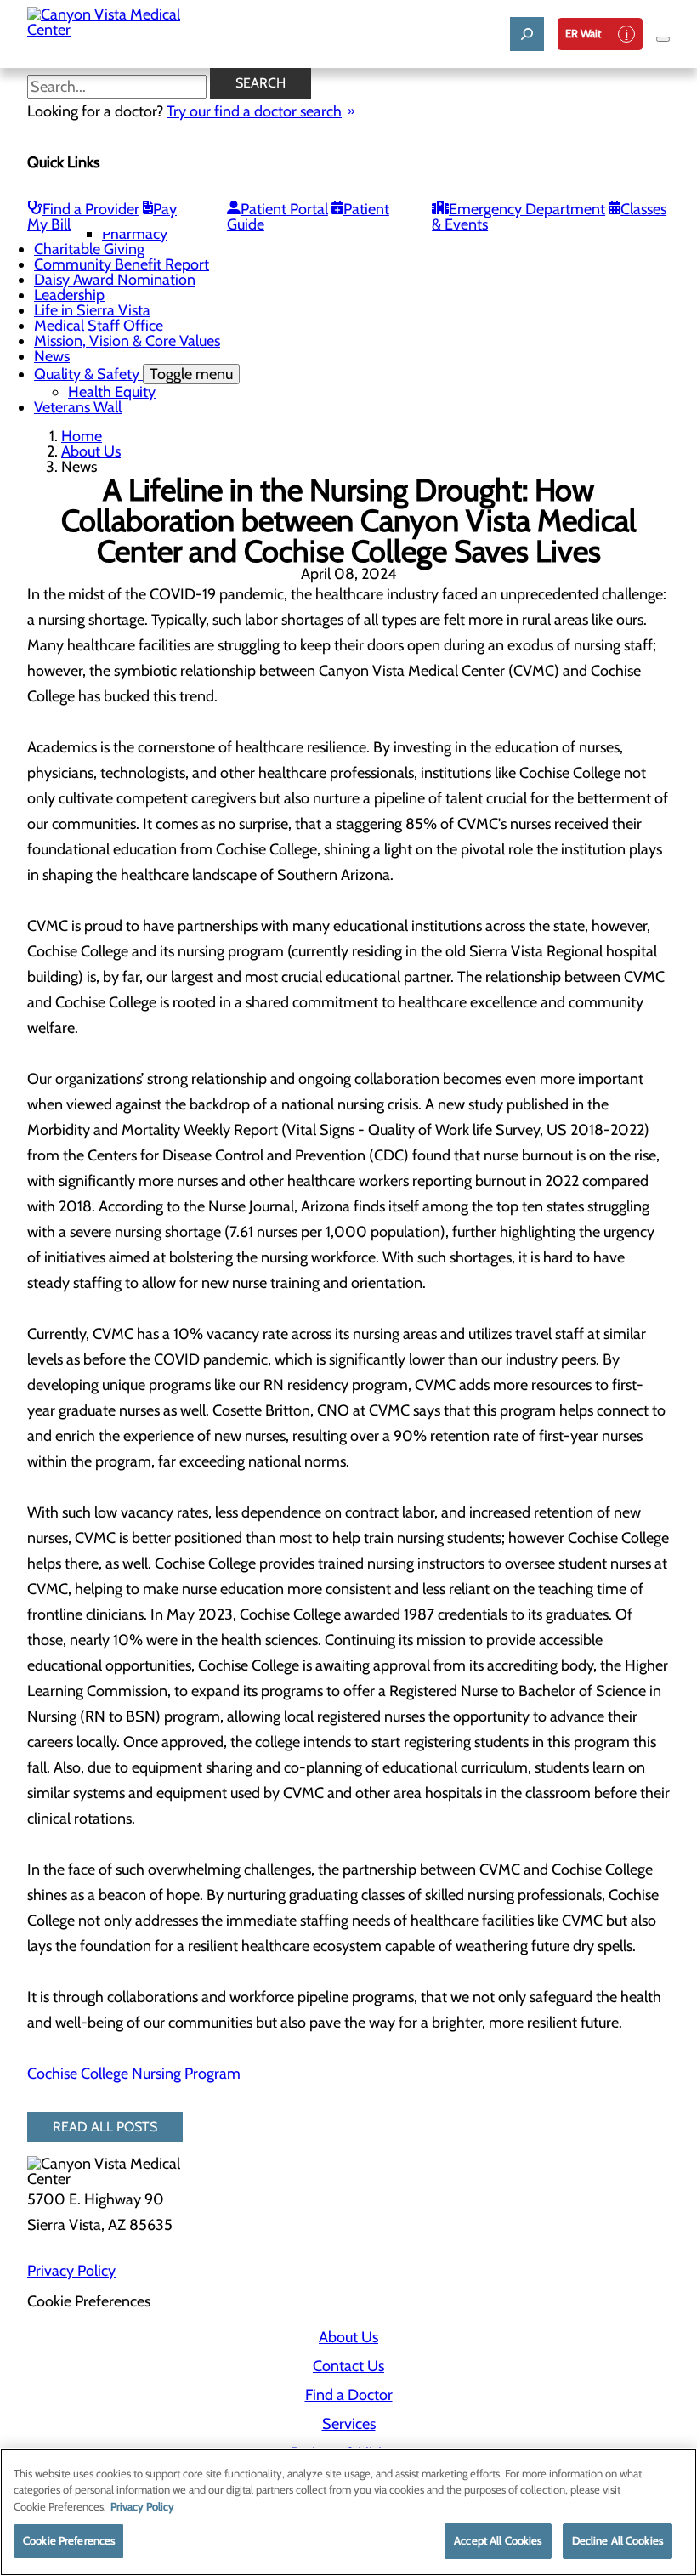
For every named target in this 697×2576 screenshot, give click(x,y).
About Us (91, 451)
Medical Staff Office (99, 326)
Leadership (69, 295)
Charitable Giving (89, 249)
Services (349, 2424)
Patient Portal (284, 209)
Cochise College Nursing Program (134, 2074)
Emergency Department (527, 209)
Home (82, 436)
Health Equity (112, 392)
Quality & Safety (133, 374)
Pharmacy (135, 234)
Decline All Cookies (618, 2540)
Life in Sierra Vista (92, 310)
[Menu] (663, 39)
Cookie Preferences (69, 2540)
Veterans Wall (78, 407)
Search (261, 83)
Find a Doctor (349, 2395)
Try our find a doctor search (254, 111)
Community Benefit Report (122, 264)
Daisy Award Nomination (115, 280)
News (52, 356)
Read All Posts (105, 2127)
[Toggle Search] (527, 34)
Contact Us (348, 2366)
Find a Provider (91, 209)
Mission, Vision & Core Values (127, 341)
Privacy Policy (71, 2271)
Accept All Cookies (498, 2540)
